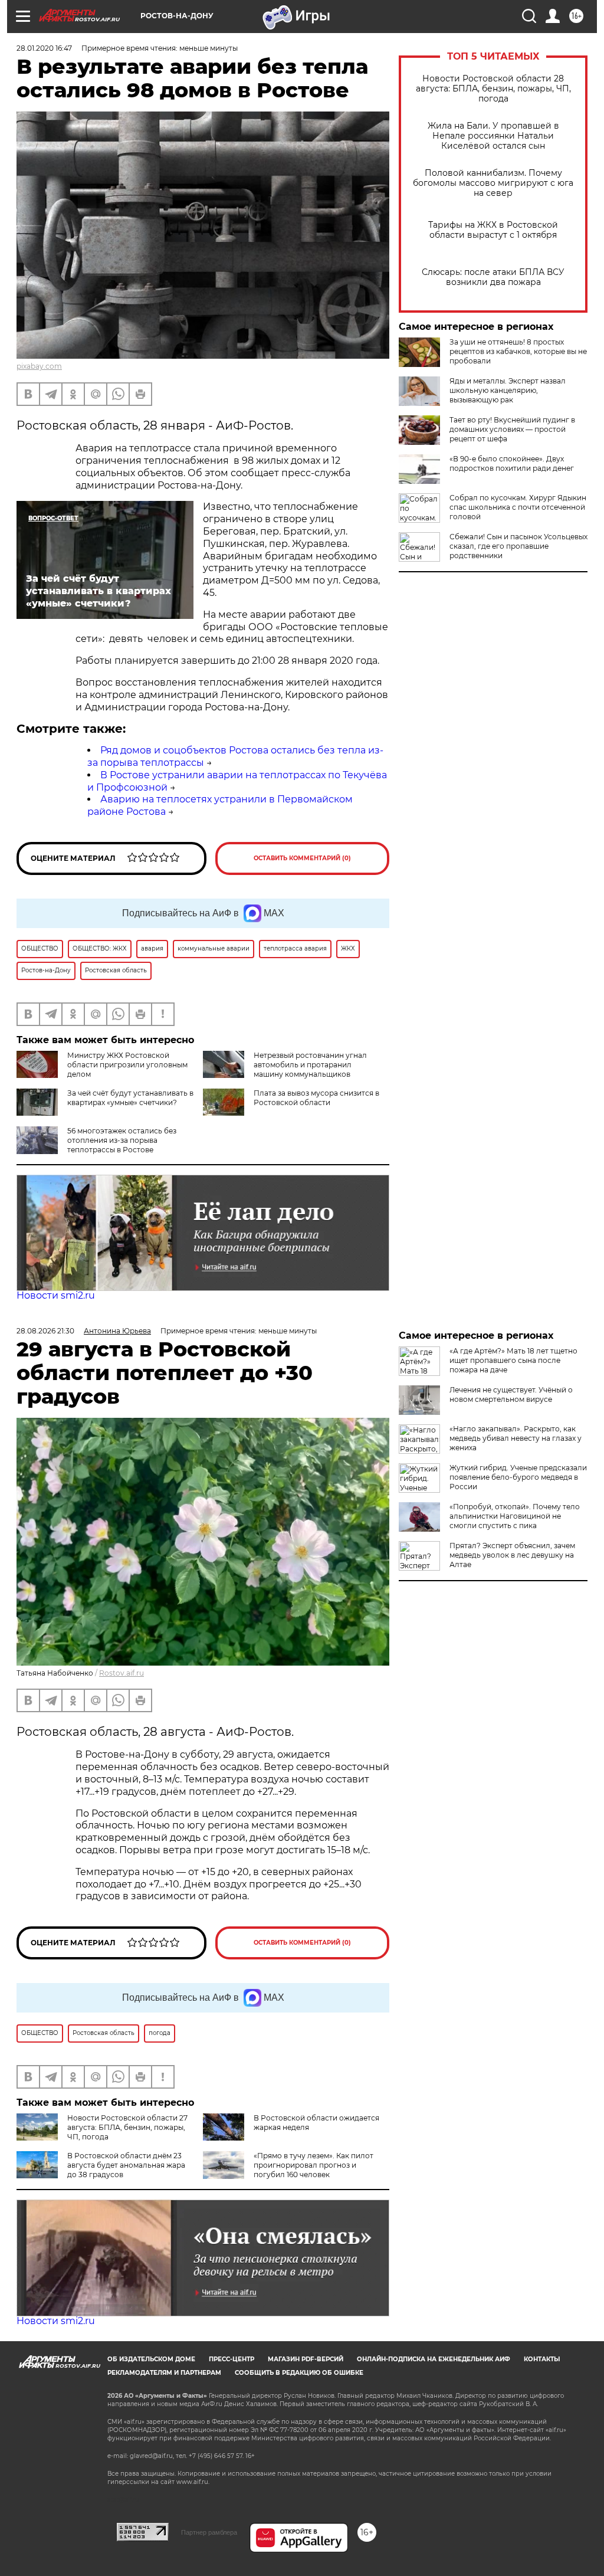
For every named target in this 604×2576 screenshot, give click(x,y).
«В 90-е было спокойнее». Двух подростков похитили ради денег (512, 463)
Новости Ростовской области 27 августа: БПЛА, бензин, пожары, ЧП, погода (127, 2127)
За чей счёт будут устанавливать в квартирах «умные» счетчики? (130, 1098)
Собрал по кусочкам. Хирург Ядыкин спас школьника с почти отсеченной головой (518, 507)
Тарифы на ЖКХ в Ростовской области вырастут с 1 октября (493, 230)
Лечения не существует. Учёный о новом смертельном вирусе (511, 1394)
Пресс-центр (232, 2359)
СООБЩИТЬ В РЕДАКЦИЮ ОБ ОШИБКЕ (299, 2373)
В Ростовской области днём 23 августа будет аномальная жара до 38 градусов (126, 2165)
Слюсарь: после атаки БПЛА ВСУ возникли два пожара (493, 277)
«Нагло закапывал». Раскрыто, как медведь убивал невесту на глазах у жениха (516, 1438)
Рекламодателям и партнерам (164, 2373)
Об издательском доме (151, 2359)
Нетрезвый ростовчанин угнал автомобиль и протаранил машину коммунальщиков (310, 1065)
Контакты (542, 2359)
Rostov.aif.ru (122, 1673)
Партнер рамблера (209, 2532)
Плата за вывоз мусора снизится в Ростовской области (316, 1098)
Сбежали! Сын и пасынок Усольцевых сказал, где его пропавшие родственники (518, 546)
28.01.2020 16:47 (44, 48)
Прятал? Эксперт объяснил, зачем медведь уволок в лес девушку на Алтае (512, 1555)
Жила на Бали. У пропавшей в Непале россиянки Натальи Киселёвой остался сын (493, 136)
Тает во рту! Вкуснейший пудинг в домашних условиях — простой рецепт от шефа (512, 429)
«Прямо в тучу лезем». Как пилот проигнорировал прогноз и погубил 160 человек (314, 2165)
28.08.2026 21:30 (45, 1331)
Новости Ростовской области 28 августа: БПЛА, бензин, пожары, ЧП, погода (493, 89)
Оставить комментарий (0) (302, 858)
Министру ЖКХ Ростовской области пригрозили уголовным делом (127, 1065)
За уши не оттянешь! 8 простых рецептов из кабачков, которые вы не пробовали (518, 351)
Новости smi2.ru (56, 1295)
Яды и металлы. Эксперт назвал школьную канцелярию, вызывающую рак (508, 390)
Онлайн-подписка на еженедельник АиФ (434, 2359)
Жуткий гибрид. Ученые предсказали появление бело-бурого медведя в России (518, 1477)
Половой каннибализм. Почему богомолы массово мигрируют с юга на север (493, 183)
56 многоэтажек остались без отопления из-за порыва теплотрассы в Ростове (122, 1140)
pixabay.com (39, 366)
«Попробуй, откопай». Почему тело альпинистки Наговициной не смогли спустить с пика (515, 1516)
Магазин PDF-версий (306, 2359)
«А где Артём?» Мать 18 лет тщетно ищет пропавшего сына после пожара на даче (513, 1360)
